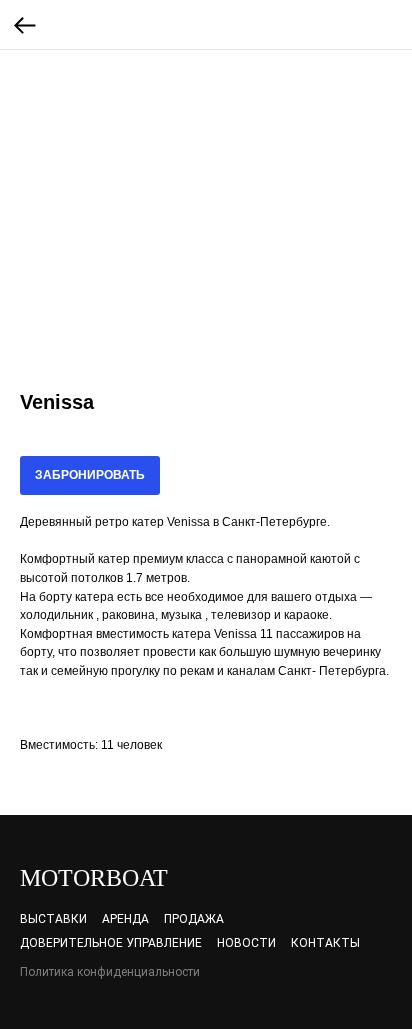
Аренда (125, 919)
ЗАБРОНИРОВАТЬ (90, 475)
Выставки (53, 919)
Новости (246, 943)
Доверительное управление (111, 943)
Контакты (325, 943)
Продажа (194, 919)
